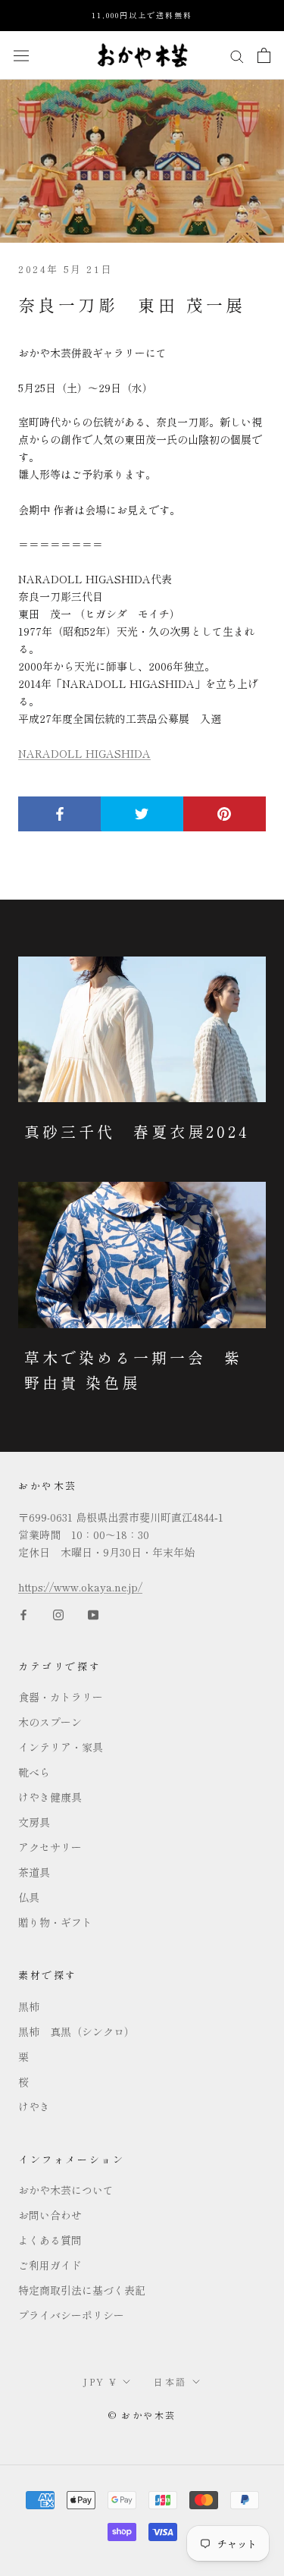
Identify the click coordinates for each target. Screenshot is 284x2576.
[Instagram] (58, 1613)
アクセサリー (50, 1847)
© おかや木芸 (142, 2415)
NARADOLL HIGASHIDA (84, 753)
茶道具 (34, 1872)
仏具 (29, 1897)
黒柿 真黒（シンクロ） (76, 2031)
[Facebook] (23, 1613)
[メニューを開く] (21, 55)
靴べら (34, 1772)
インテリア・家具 (61, 1747)
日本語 (170, 2381)
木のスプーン (50, 1722)
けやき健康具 (50, 1797)
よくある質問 (50, 2240)
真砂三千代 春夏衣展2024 (137, 1131)
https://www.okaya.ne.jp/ (80, 1587)
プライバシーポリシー (71, 2315)
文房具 (34, 1822)
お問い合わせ (50, 2215)
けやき (34, 2106)
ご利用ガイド (50, 2265)
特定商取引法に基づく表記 (82, 2290)
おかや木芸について (66, 2190)
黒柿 (29, 2006)
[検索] (237, 55)
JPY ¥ (100, 2381)
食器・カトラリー (61, 1697)
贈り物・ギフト (55, 1922)
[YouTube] (93, 1613)
